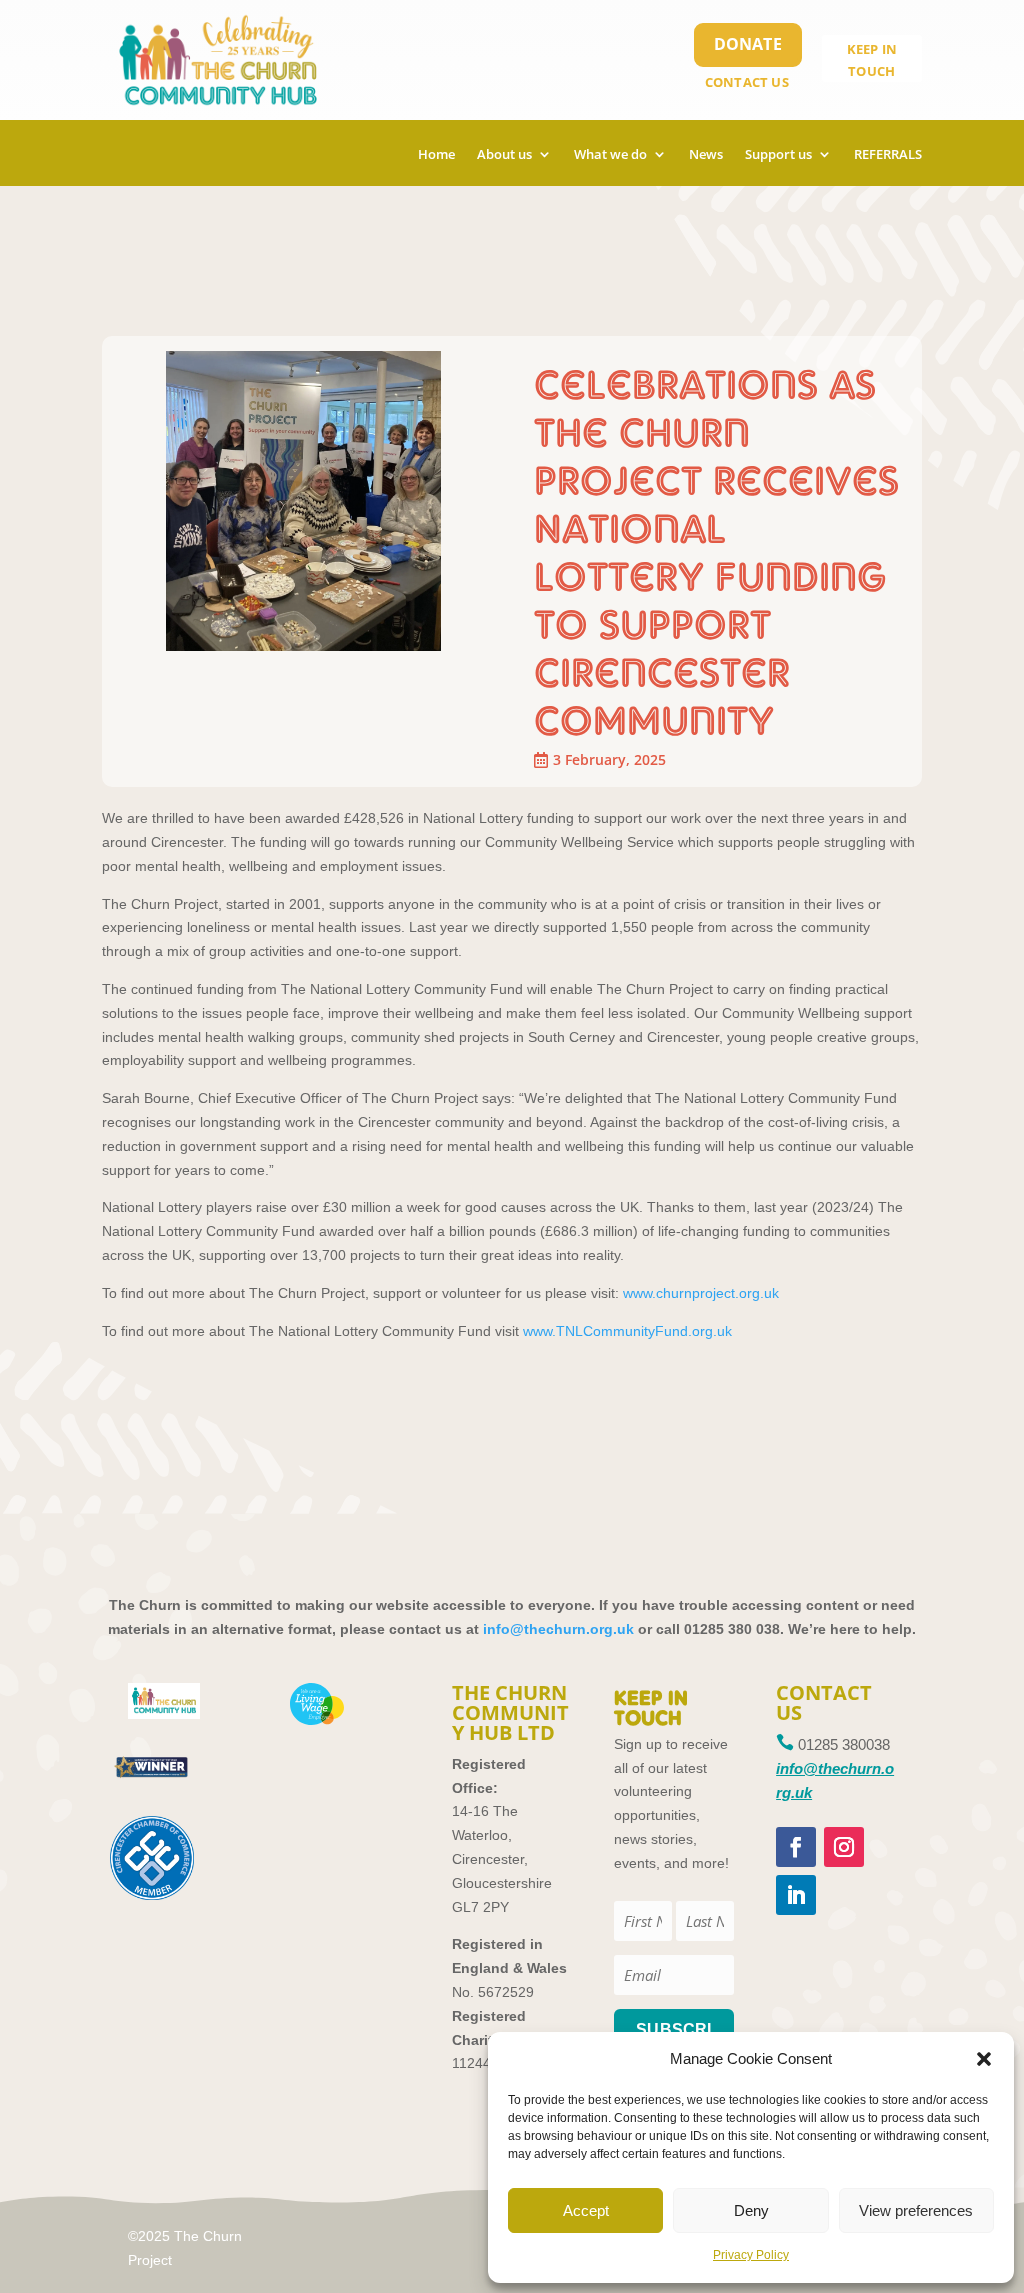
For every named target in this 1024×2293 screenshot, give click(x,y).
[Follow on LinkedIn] (796, 1895)
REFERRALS (888, 155)
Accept (586, 2210)
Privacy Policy (751, 2255)
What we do (610, 155)
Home (436, 155)
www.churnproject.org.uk (701, 1293)
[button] (984, 2059)
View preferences (916, 2210)
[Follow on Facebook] (796, 1847)
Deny (751, 2210)
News (706, 155)
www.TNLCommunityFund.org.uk (627, 1331)
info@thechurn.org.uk (558, 1629)
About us (504, 155)
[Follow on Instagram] (844, 1847)
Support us (778, 155)
